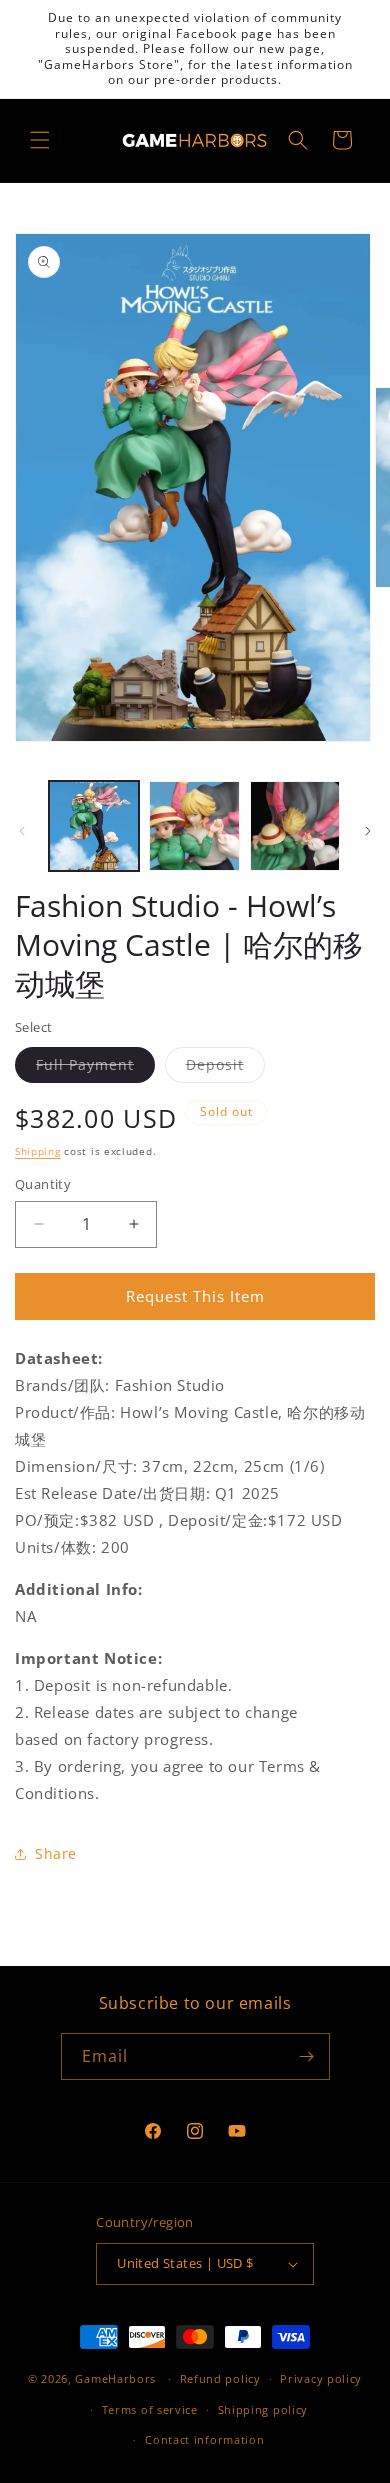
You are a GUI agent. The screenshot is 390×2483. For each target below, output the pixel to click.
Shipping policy (263, 2409)
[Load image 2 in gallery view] (194, 826)
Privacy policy (321, 2378)
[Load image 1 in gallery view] (94, 826)
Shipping (38, 1151)
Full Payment (95, 1068)
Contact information (204, 2439)
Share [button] (56, 1853)
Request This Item (195, 1296)
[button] (40, 140)
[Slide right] (368, 831)
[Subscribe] (307, 2056)
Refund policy (220, 2378)
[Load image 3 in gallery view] (295, 826)
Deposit (225, 1068)
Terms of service (150, 2409)
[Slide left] (22, 831)
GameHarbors (115, 2378)
